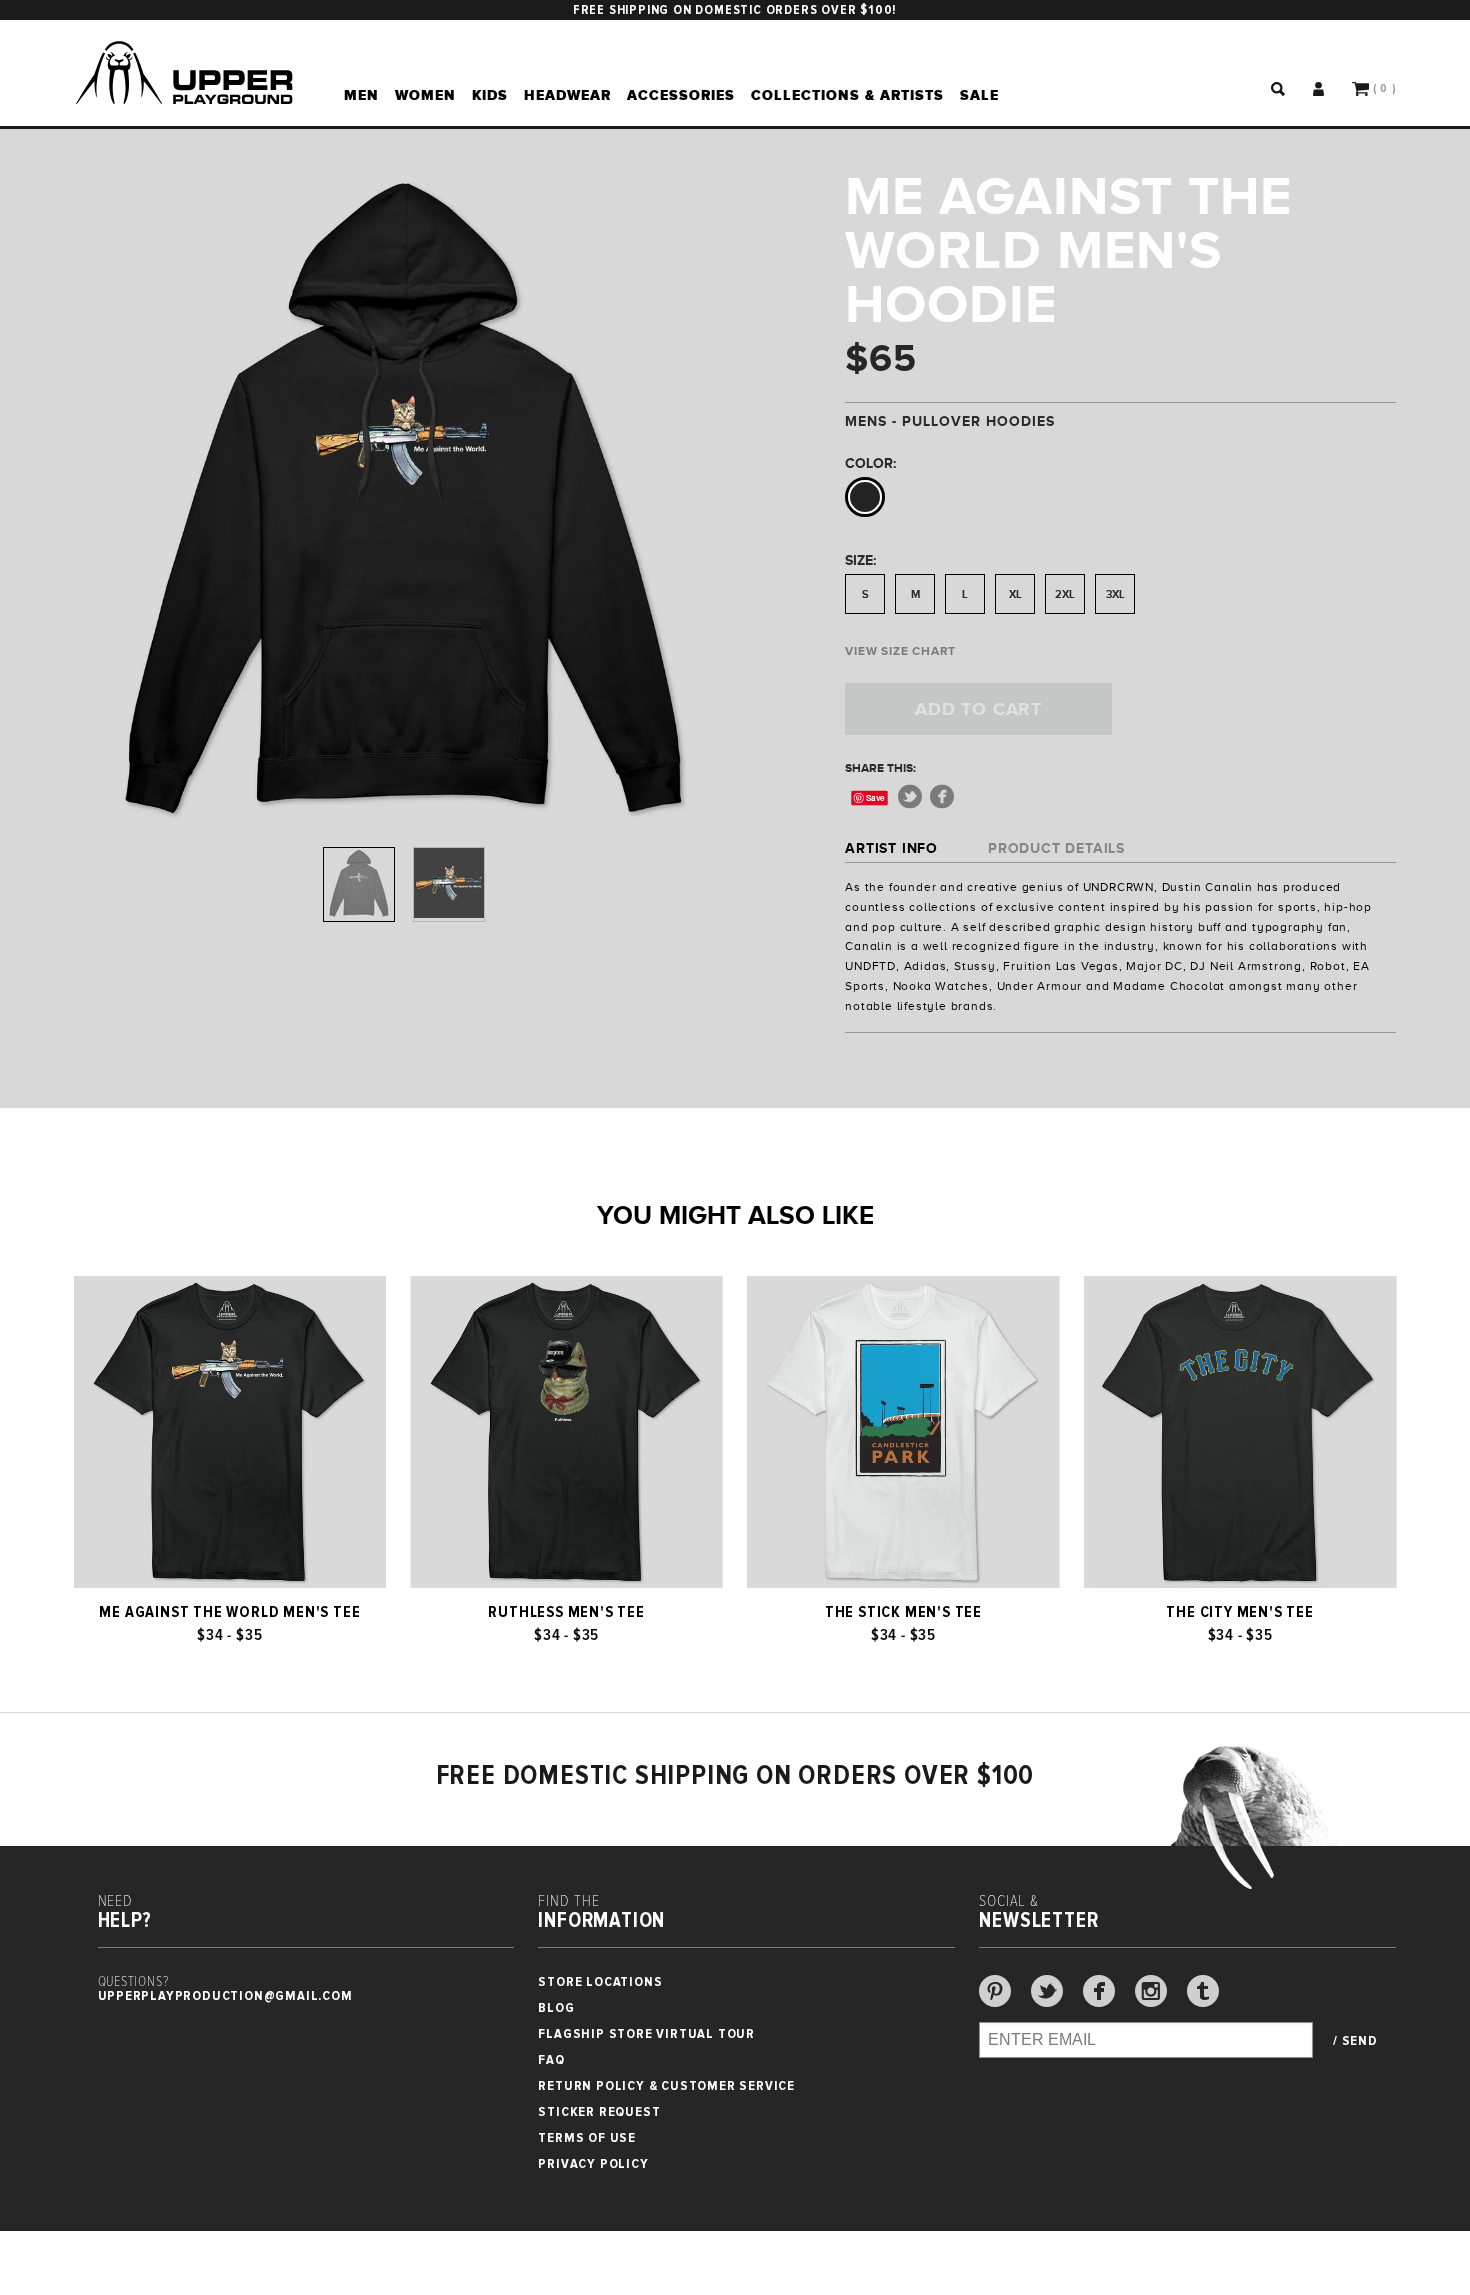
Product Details (1056, 848)
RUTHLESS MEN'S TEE (566, 1612)
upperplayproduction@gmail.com (225, 1995)
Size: (860, 560)
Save (875, 797)
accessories (681, 95)
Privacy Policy (593, 2163)
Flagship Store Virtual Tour (646, 2033)
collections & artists (847, 95)
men (361, 95)
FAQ (551, 2059)
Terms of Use (587, 2137)
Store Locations (600, 1981)
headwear (567, 95)
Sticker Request (599, 2111)
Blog (556, 2007)
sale (979, 95)
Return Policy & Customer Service (666, 2085)
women (425, 95)
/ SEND (1355, 2041)
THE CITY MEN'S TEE (1239, 1612)
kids (490, 95)
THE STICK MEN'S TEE (903, 1612)
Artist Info (891, 848)
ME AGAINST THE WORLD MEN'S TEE (229, 1612)
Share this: (880, 768)
